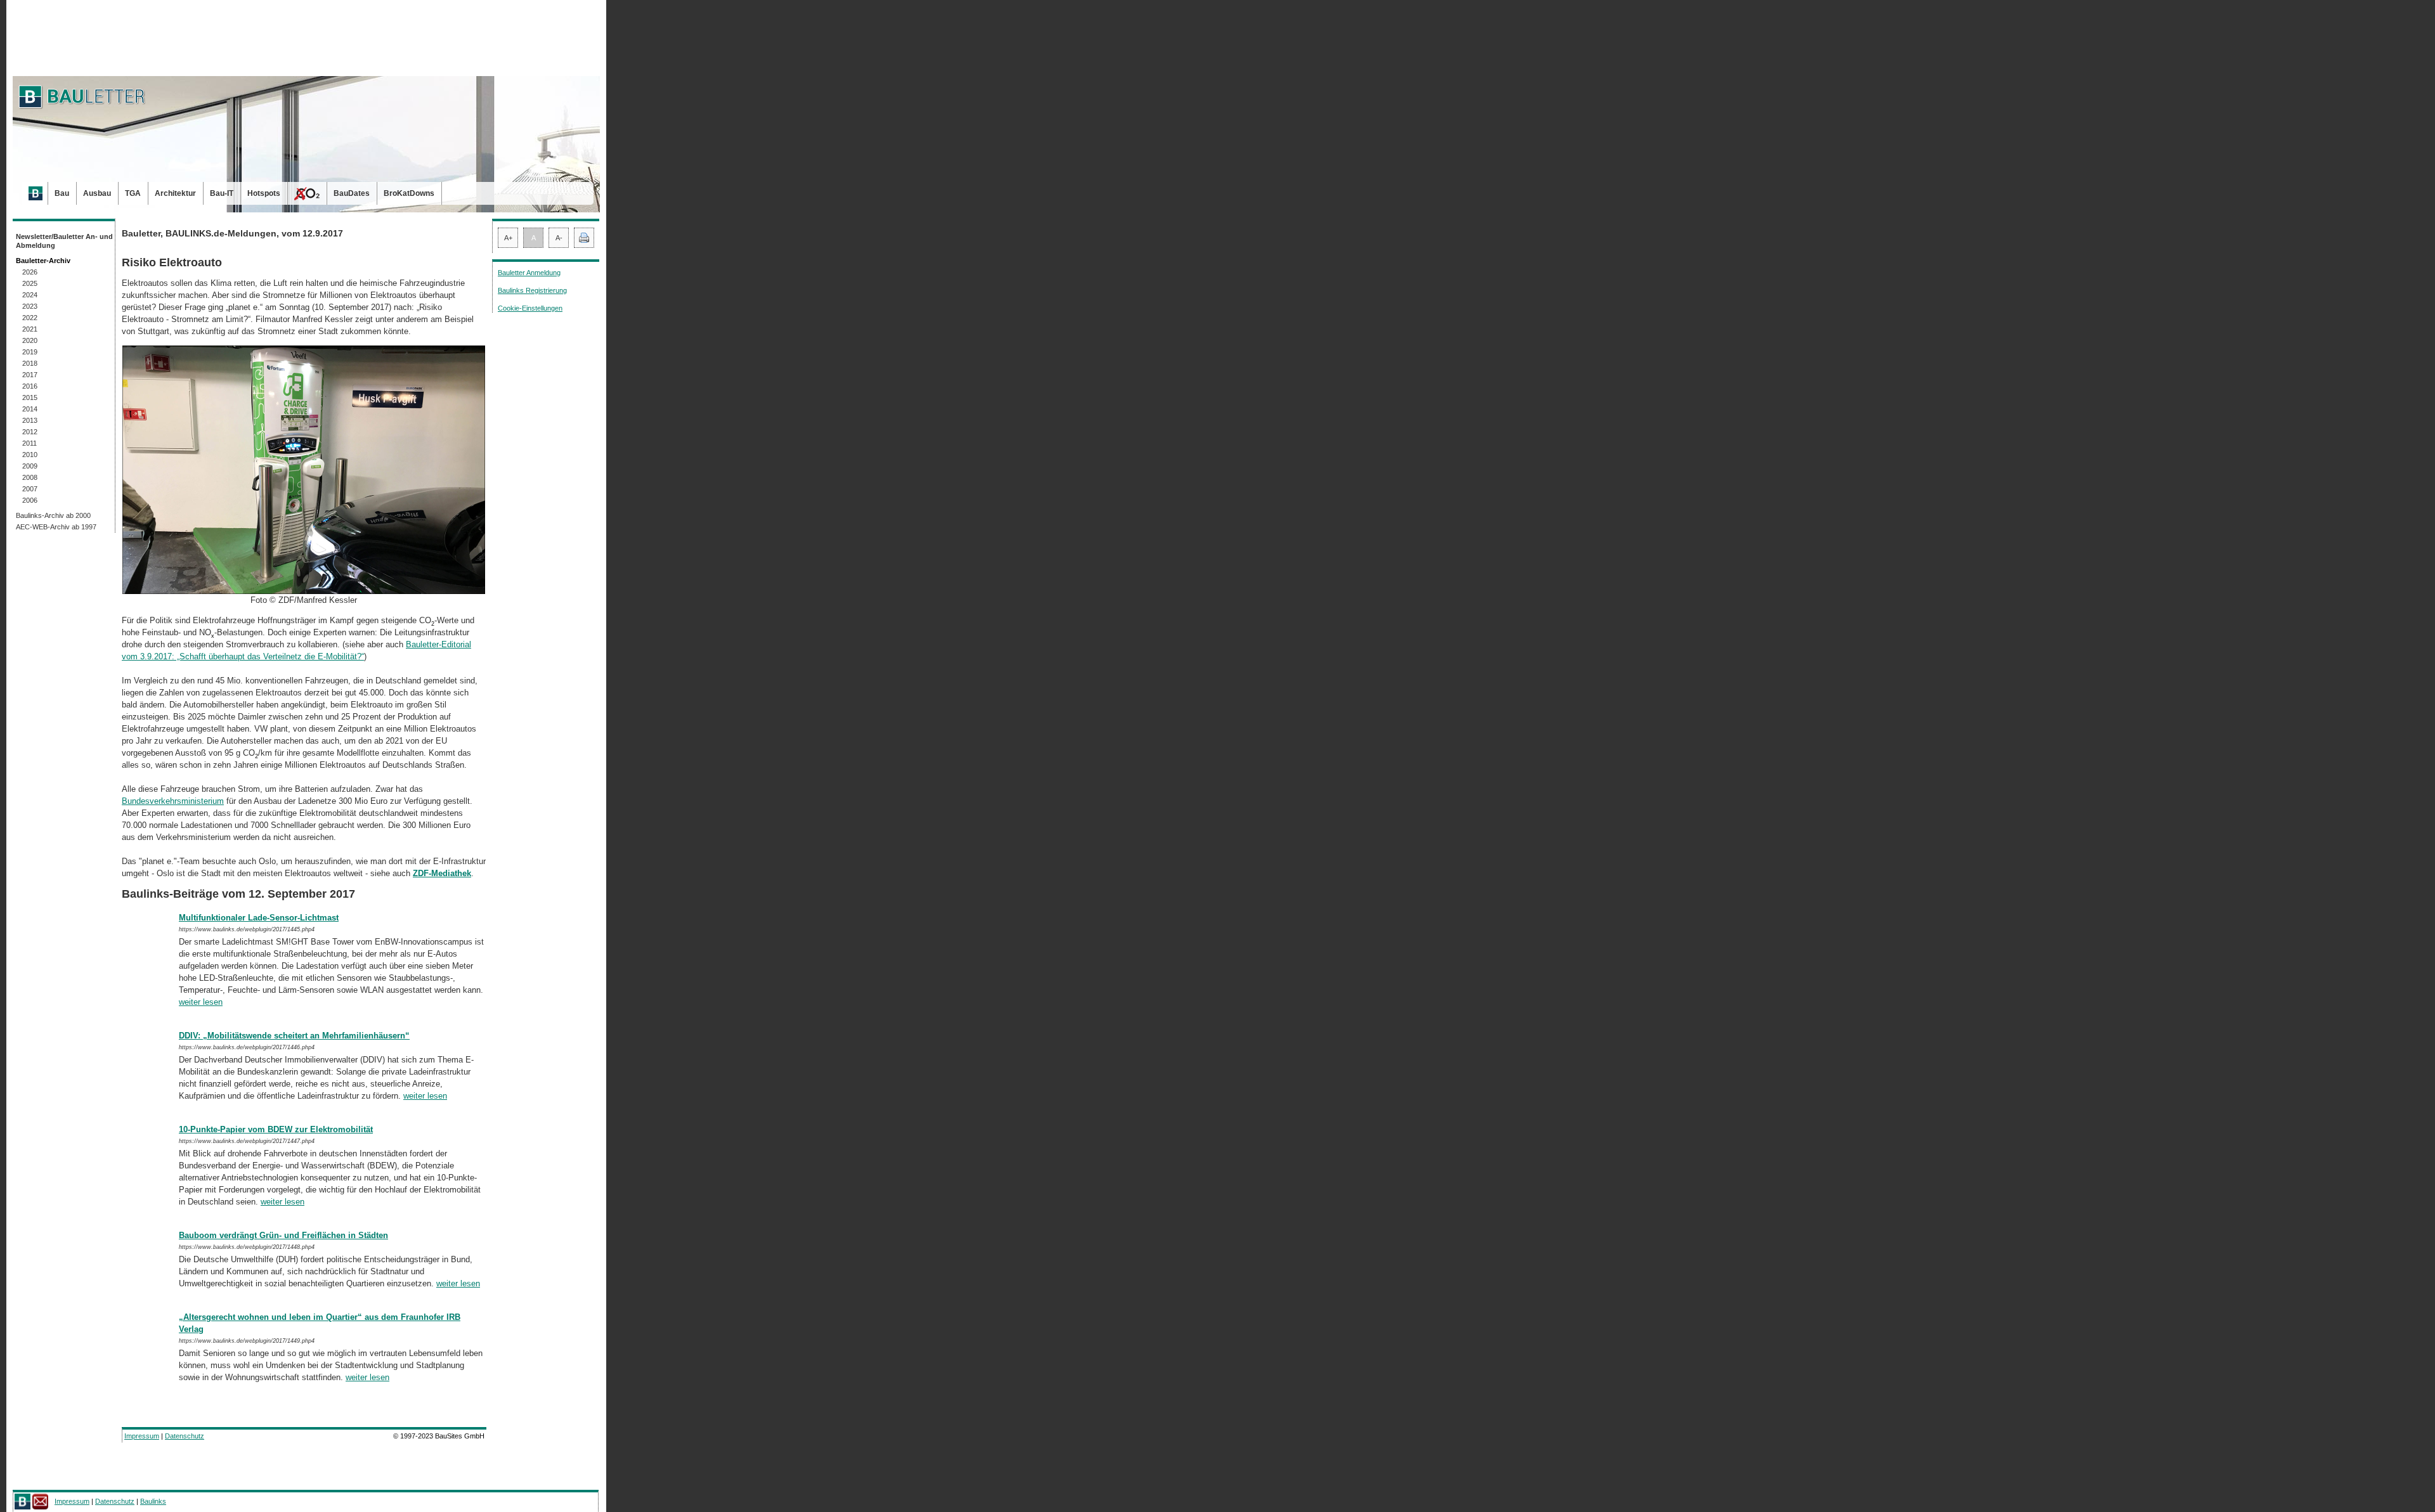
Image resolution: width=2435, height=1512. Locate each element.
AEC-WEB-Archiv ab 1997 (56, 527)
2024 (30, 295)
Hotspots (264, 193)
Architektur (175, 193)
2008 (30, 477)
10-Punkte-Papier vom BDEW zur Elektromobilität (276, 1129)
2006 (30, 500)
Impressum (142, 1436)
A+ (508, 238)
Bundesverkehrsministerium (173, 801)
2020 (30, 340)
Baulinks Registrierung (532, 290)
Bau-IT (222, 193)
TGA (133, 193)
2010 (30, 455)
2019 (30, 352)
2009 (30, 466)
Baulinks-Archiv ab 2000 (53, 515)
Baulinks (153, 1501)
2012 (30, 432)
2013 (30, 420)
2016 (30, 386)
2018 (30, 363)
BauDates (352, 193)
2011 (29, 443)
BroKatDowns (409, 193)
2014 (30, 409)
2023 (30, 306)
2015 (30, 397)
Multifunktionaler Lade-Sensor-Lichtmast (259, 918)
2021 (30, 329)
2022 (30, 318)
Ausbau (97, 193)
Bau (62, 193)
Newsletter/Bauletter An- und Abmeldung (64, 241)
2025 (30, 283)
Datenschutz (185, 1436)
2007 (30, 489)
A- (559, 238)
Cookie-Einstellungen (530, 308)
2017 (30, 375)
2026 (30, 272)
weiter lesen (201, 1002)
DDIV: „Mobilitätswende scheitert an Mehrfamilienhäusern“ (294, 1036)
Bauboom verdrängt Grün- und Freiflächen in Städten (283, 1235)
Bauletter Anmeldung (529, 273)
